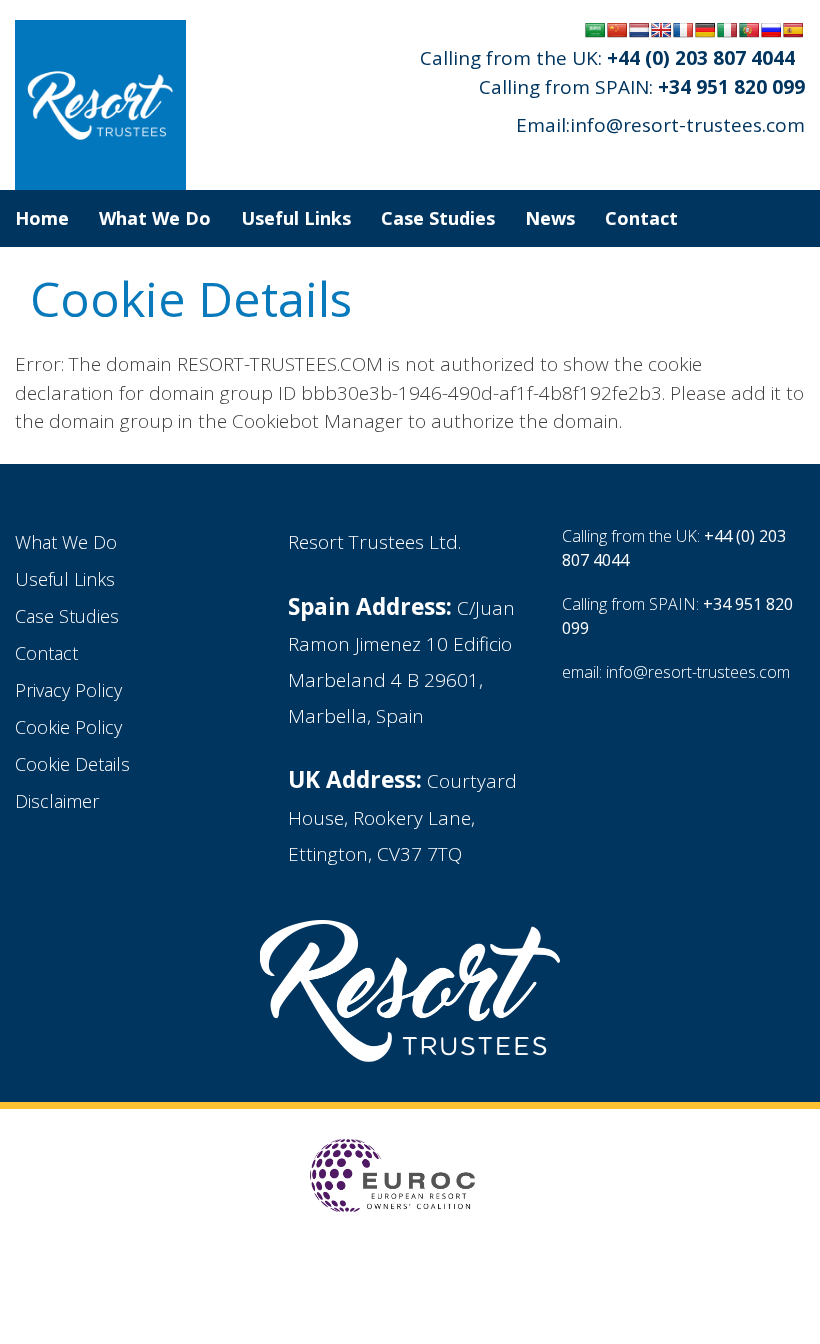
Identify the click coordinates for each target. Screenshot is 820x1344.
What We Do (155, 218)
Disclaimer (57, 801)
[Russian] (771, 30)
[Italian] (727, 30)
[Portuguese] (749, 30)
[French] (683, 30)
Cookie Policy (68, 727)
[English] (661, 30)
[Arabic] (595, 30)
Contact (641, 218)
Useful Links (296, 218)
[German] (705, 30)
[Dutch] (639, 30)
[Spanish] (793, 30)
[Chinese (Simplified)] (617, 30)
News (550, 218)
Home (42, 218)
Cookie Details (72, 764)
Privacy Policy (68, 690)
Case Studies (438, 218)
